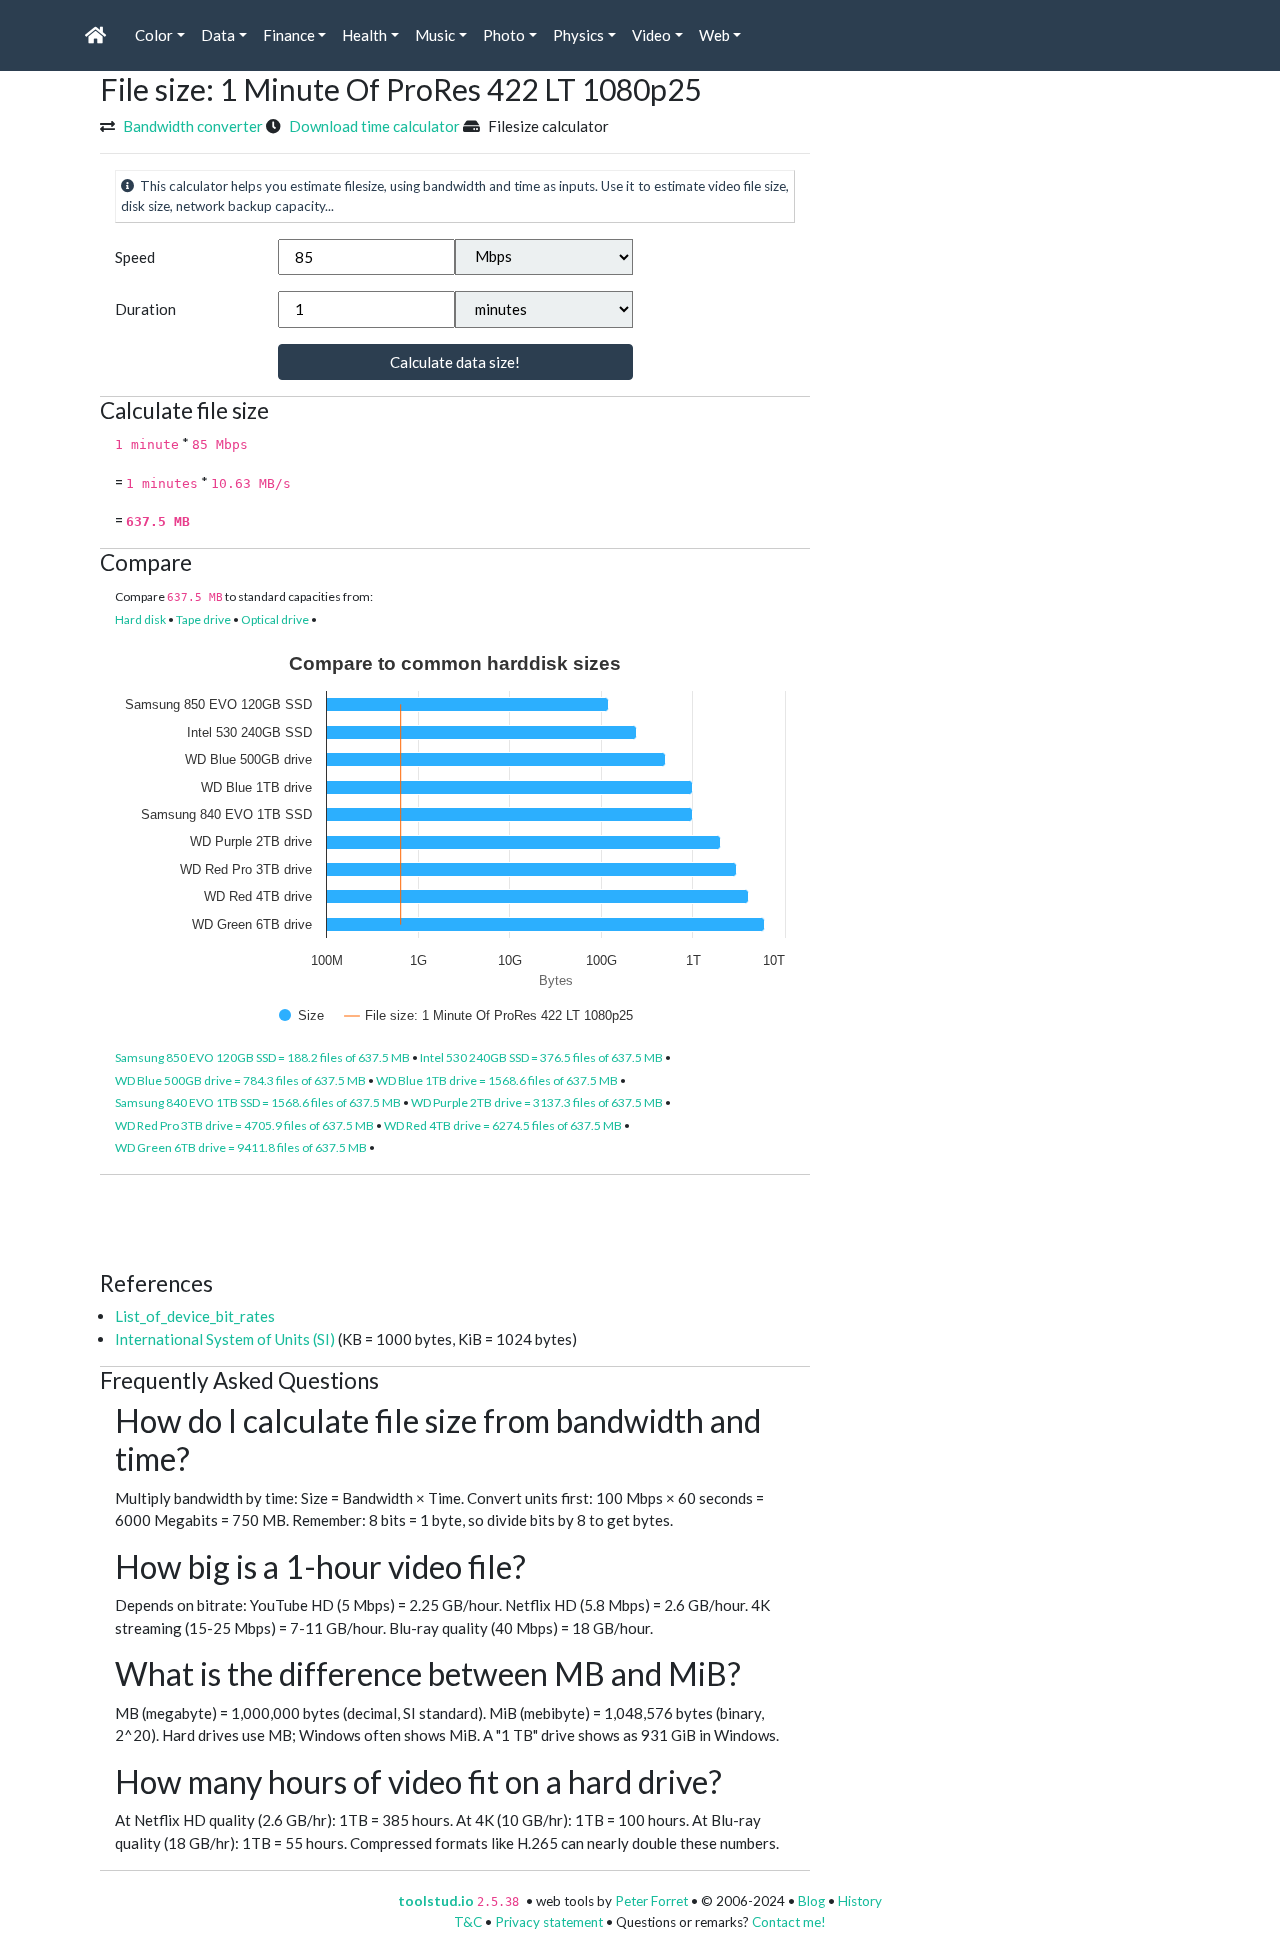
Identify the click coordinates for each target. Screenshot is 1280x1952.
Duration (145, 309)
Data (218, 35)
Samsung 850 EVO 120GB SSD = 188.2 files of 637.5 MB (262, 1057)
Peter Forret (651, 1901)
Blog (811, 1901)
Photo (504, 35)
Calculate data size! (455, 362)
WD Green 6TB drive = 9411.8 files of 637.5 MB (241, 1147)
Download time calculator (374, 126)
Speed (135, 257)
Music (435, 35)
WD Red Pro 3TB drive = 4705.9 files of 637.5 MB (244, 1125)
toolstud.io (436, 1901)
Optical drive (275, 619)
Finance (289, 35)
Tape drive (203, 619)
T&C (468, 1922)
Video (651, 35)
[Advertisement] (464, 1220)
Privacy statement (549, 1922)
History (860, 1901)
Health (364, 35)
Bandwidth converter (193, 126)
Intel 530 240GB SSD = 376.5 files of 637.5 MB (541, 1057)
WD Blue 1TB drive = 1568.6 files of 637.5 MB (497, 1080)
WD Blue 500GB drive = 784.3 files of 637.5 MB (240, 1080)
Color (154, 35)
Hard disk (140, 619)
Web (714, 35)
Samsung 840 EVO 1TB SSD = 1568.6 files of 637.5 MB (258, 1102)
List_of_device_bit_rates (195, 1316)
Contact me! (789, 1922)
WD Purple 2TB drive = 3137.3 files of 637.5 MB (537, 1102)
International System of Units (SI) (225, 1339)
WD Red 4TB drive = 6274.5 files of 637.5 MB (503, 1125)
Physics (578, 35)
